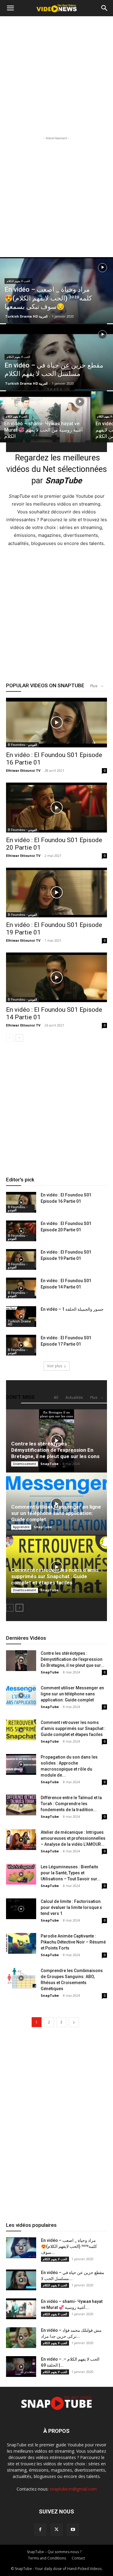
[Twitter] (57, 2530)
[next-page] (19, 1038)
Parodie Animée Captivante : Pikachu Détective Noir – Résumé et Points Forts (73, 1942)
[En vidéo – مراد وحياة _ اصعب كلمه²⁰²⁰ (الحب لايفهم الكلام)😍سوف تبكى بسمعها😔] (56, 306)
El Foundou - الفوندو (22, 745)
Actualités (74, 1397)
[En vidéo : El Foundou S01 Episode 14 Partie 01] (56, 977)
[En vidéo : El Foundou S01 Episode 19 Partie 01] (56, 893)
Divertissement (25, 1464)
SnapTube (49, 1464)
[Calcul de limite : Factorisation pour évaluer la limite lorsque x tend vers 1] (21, 1909)
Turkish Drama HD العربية (26, 316)
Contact (78, 2558)
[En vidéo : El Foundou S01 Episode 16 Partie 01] (56, 723)
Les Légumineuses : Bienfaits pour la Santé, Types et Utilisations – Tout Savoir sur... (71, 1873)
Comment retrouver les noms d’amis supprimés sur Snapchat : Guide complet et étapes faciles (55, 1576)
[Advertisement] (56, 76)
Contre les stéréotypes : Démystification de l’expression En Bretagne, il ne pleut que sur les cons (55, 1450)
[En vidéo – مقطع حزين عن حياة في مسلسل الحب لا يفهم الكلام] (56, 366)
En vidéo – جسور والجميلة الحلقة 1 (72, 1309)
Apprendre (21, 1527)
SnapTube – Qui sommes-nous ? (54, 2552)
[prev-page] (10, 1038)
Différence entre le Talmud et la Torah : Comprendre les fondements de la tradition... (71, 1804)
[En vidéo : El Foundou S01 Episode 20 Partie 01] (56, 807)
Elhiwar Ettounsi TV (23, 770)
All (56, 1397)
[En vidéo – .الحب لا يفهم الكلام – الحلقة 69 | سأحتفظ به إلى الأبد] (21, 2367)
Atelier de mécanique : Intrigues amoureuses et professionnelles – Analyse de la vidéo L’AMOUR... (73, 1838)
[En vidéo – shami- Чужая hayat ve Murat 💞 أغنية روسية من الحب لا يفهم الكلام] (45, 422)
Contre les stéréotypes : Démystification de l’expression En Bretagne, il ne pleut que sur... (72, 1659)
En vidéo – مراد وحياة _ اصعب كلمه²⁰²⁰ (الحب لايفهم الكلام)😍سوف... (69, 2246)
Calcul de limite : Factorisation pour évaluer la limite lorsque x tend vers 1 (71, 1907)
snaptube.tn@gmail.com (73, 2489)
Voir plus (55, 1366)
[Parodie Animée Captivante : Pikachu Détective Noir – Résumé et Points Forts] (21, 1943)
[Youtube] (73, 2530)
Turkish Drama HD (19, 1323)
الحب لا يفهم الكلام (18, 281)
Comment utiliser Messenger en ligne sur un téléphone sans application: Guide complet (56, 1513)
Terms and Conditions (47, 2558)
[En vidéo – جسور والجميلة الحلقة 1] (21, 1317)
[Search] (105, 8)
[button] (10, 8)
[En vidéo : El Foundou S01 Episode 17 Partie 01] (21, 1345)
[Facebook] (40, 2530)
